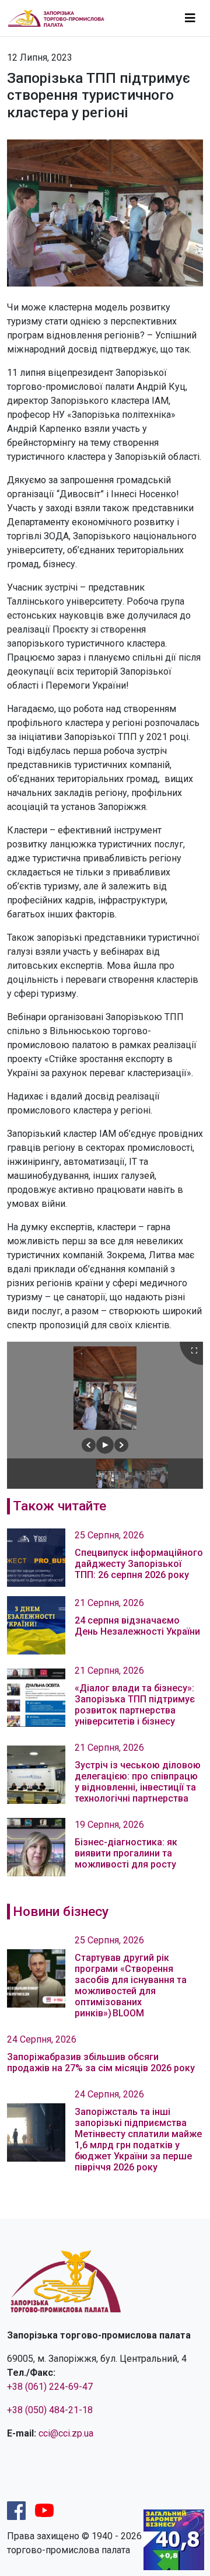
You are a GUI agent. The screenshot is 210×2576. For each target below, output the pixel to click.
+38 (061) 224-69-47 (50, 2387)
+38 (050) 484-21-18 (50, 2410)
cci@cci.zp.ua (66, 2433)
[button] (89, 1445)
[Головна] (61, 18)
